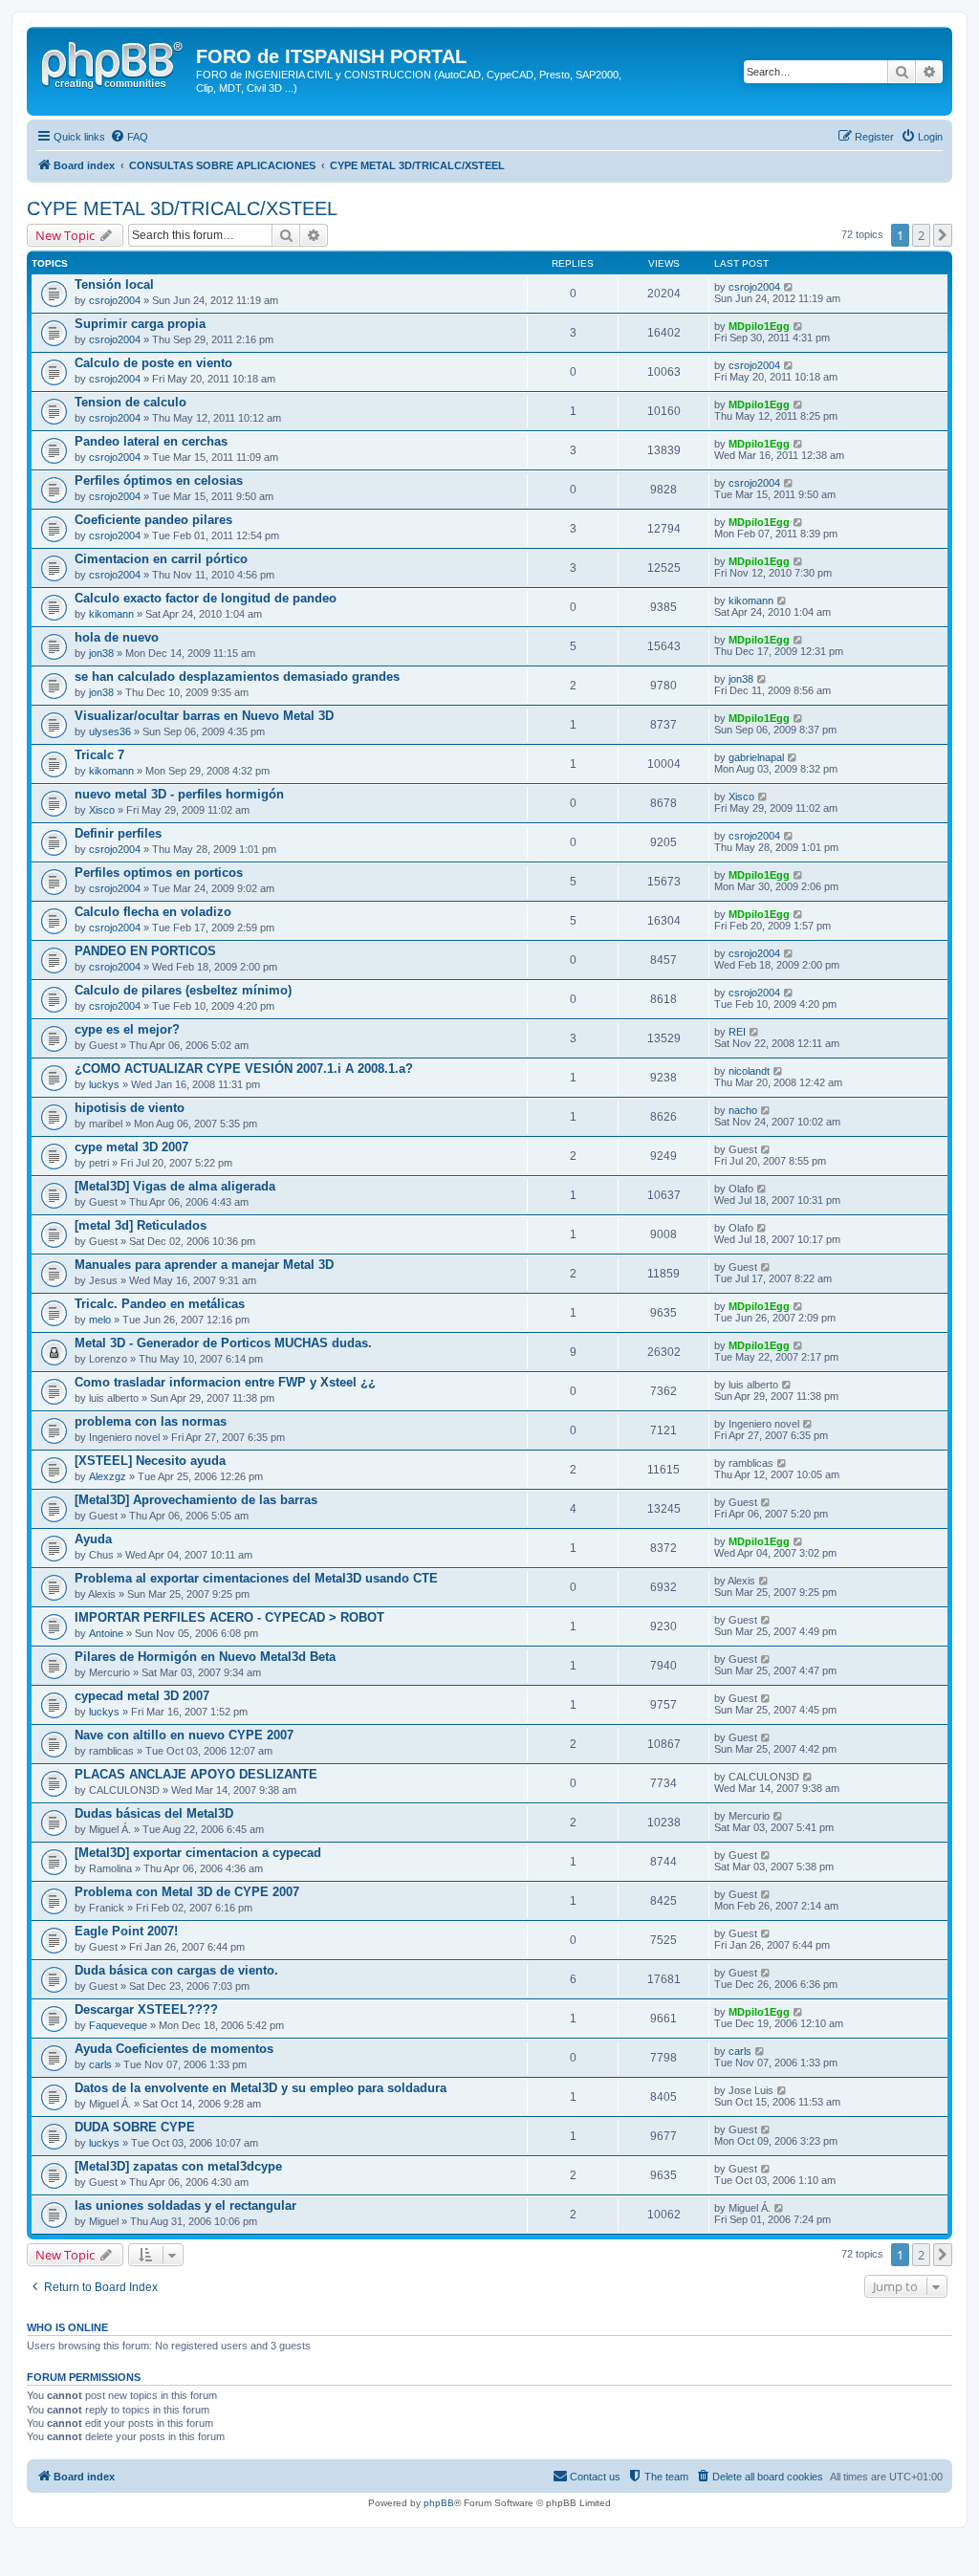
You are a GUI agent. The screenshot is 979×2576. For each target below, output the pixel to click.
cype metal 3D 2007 (131, 1147)
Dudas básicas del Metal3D (154, 1813)
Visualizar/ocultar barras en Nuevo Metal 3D (204, 716)
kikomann (111, 614)
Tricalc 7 (99, 755)
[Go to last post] (789, 287)
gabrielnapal (756, 757)
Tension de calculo (131, 402)
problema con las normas (151, 1421)
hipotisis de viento (130, 1108)
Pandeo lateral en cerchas (151, 441)
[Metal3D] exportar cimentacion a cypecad (198, 1853)
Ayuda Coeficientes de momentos (174, 2049)
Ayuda (93, 1539)
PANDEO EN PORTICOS (145, 951)
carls (100, 2064)
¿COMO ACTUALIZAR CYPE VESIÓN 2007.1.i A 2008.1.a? (244, 1069)
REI (737, 1032)
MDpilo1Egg (759, 326)
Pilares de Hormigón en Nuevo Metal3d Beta (205, 1657)
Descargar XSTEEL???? (146, 2009)
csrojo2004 (115, 300)
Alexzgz (108, 1476)
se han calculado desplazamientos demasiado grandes (237, 677)
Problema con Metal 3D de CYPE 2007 (187, 1892)
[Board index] (114, 62)
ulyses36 (110, 731)
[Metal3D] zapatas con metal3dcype (178, 2166)
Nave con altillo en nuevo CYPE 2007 (184, 1735)
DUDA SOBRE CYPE (135, 2127)
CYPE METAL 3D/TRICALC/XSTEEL (182, 208)
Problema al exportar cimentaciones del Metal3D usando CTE (256, 1578)
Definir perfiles (118, 833)
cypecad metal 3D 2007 (142, 1696)
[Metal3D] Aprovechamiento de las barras (196, 1500)
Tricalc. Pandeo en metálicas (160, 1304)
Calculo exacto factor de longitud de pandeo (206, 598)
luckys (104, 1084)
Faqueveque (118, 2025)
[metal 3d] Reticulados (141, 1225)
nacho (743, 1110)
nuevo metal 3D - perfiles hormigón (179, 794)
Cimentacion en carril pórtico (161, 559)
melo (100, 1320)
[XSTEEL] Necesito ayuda (150, 1461)
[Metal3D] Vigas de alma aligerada (175, 1186)
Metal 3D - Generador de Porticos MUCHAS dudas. (223, 1343)
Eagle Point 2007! (126, 1931)
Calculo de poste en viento (153, 363)
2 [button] (921, 235)
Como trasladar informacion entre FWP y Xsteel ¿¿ (225, 1382)
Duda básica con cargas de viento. (176, 1970)
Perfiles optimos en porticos (159, 873)
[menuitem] (129, 137)
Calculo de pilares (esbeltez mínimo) (183, 990)
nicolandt (749, 1071)
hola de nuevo (117, 637)
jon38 (101, 653)
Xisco (102, 810)
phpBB (439, 2503)
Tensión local (114, 284)
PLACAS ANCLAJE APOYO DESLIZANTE (196, 1774)
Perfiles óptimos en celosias (159, 480)
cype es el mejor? (127, 1029)
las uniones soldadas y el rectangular (185, 2205)
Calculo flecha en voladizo (153, 912)
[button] (943, 235)
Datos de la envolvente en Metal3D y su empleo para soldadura (261, 2088)
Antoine (106, 1633)
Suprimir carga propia (140, 324)
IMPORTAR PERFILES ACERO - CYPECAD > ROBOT (229, 1617)
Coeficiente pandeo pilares (153, 520)
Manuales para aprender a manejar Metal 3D (204, 1265)
